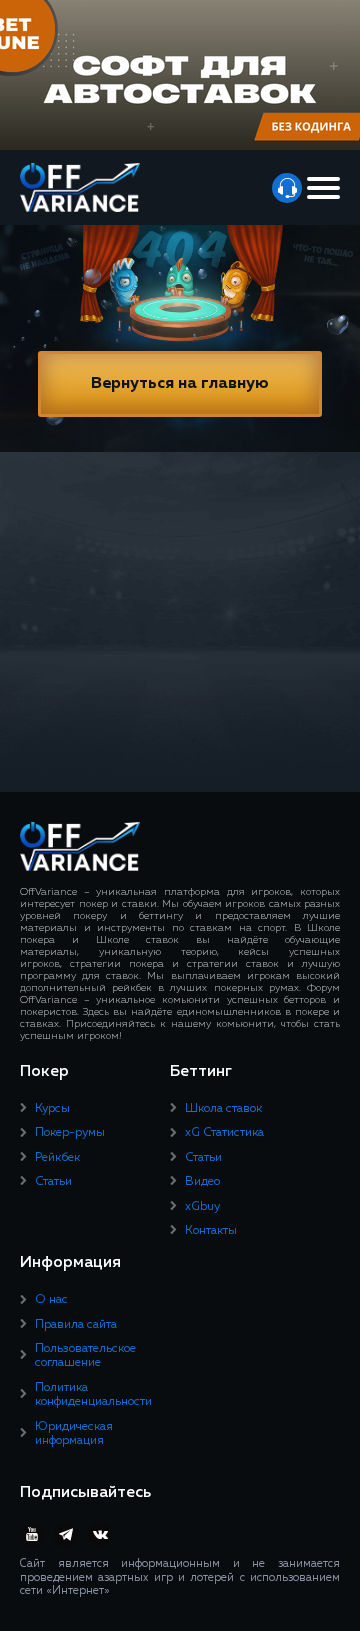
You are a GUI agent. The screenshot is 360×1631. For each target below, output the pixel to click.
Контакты (211, 1231)
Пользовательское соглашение (85, 1356)
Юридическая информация (74, 1434)
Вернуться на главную (180, 384)
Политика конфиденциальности (93, 1395)
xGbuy (202, 1207)
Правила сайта (76, 1325)
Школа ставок (223, 1109)
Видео (202, 1182)
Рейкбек (57, 1158)
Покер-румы (70, 1133)
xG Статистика (224, 1133)
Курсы (52, 1109)
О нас (51, 1300)
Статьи (53, 1182)
